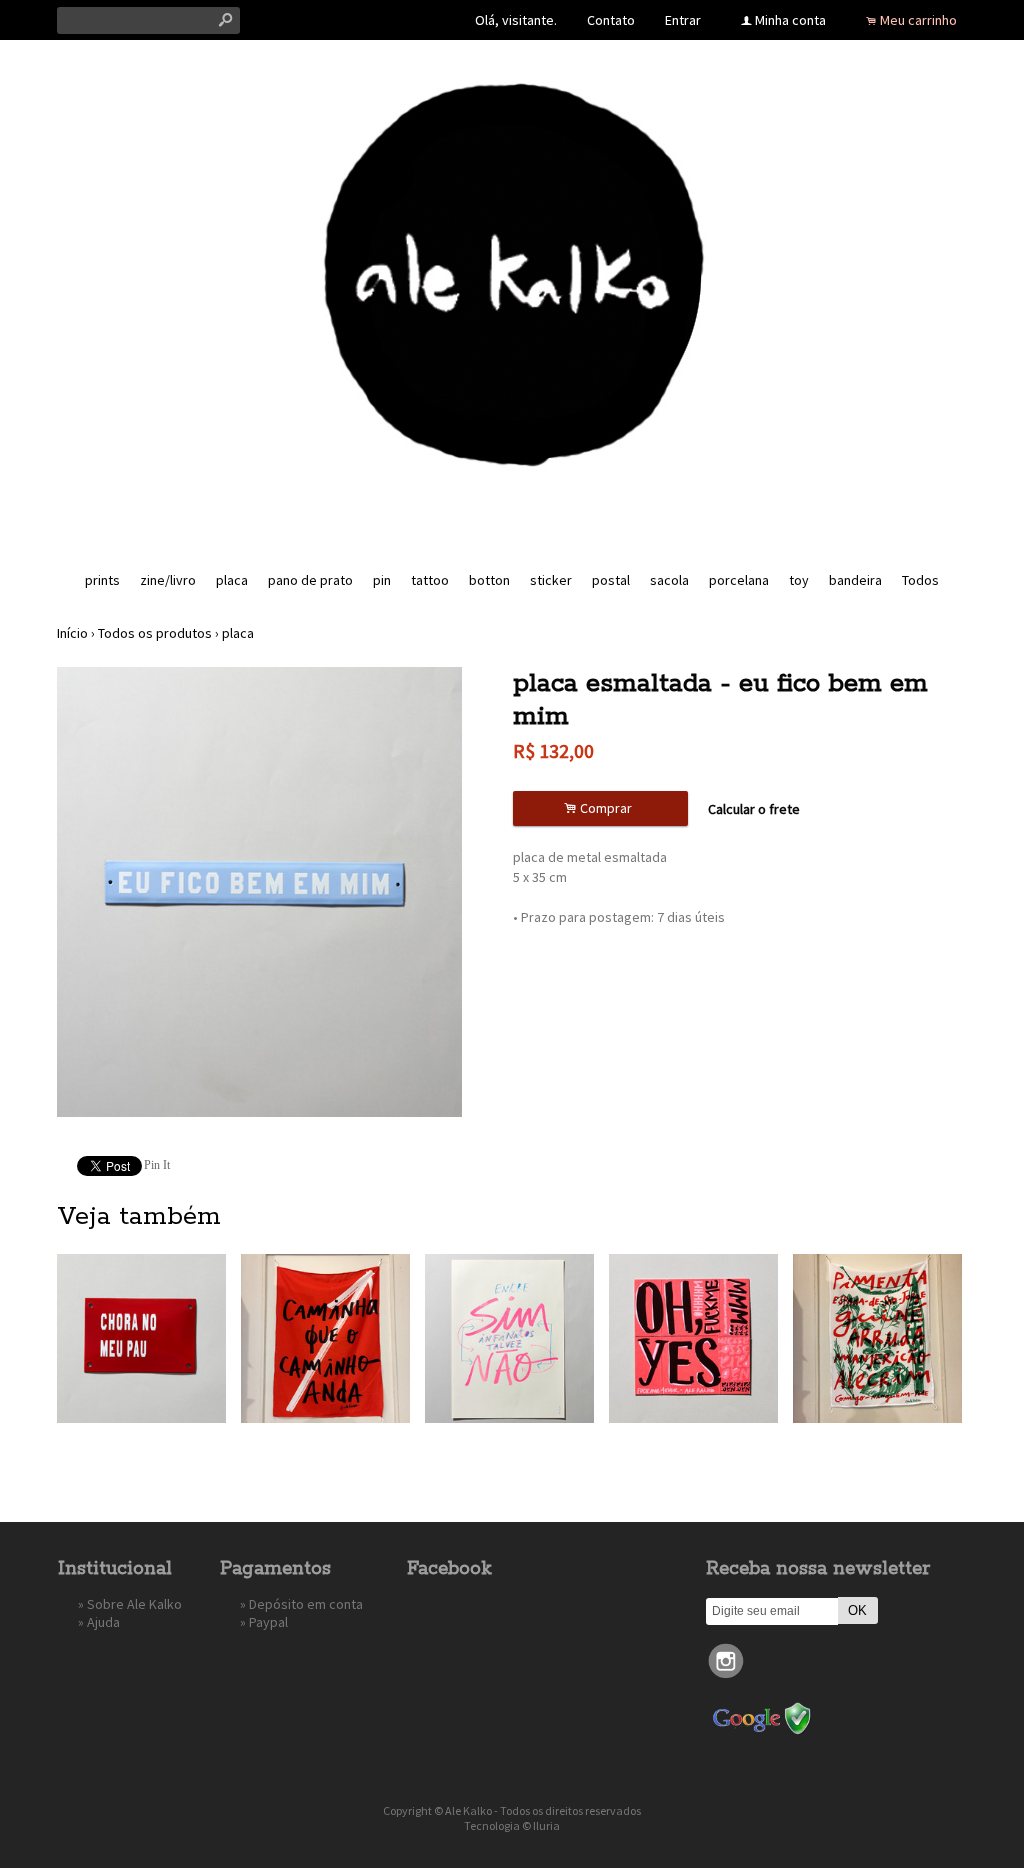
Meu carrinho (918, 20)
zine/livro (168, 580)
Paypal (268, 1622)
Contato (611, 20)
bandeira (855, 580)
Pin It (157, 1165)
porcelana (739, 580)
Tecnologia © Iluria (512, 1825)
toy (799, 580)
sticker (551, 580)
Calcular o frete (754, 809)
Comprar (601, 808)
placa (232, 580)
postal (611, 580)
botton (489, 580)
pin (382, 580)
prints (102, 580)
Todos (920, 580)
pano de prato (310, 580)
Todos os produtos (155, 633)
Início (72, 633)
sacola (669, 580)
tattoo (430, 580)
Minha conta (790, 20)
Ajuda (103, 1622)
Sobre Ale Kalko (134, 1604)
